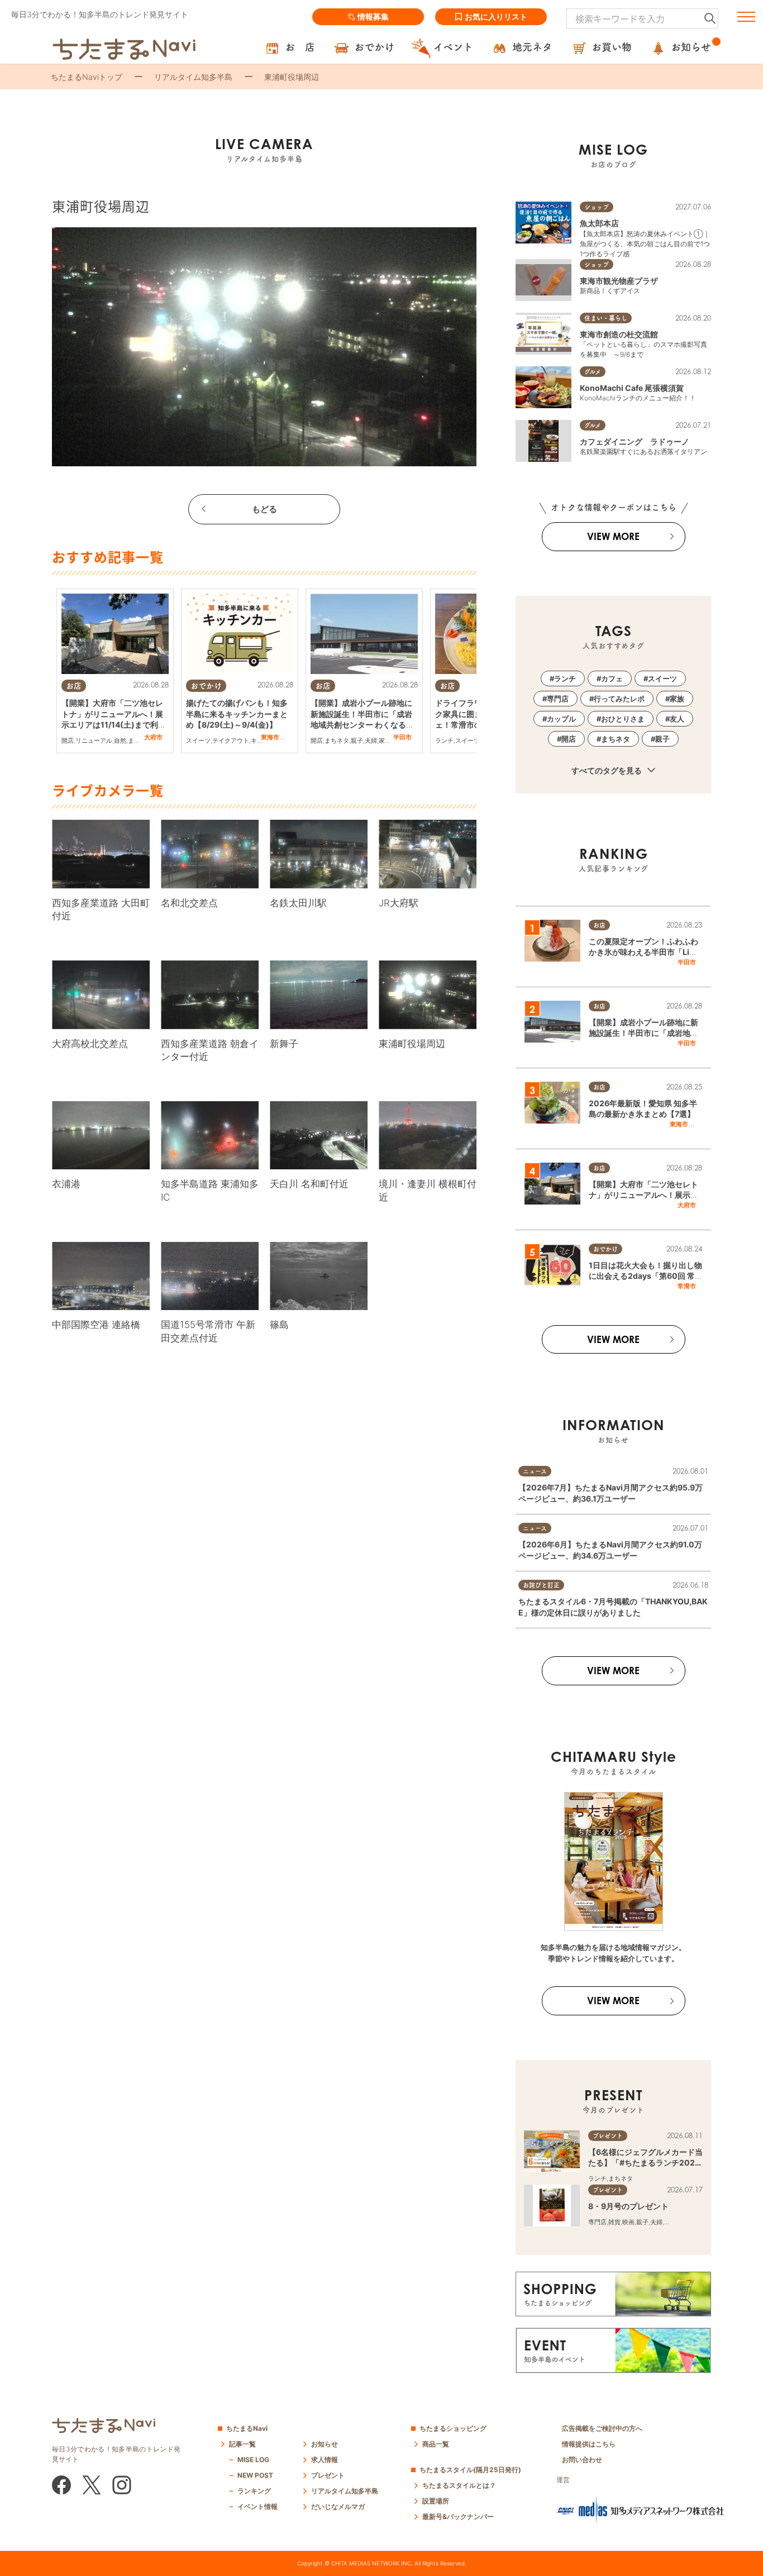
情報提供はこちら (589, 2444)
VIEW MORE (613, 536)
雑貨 (614, 2222)
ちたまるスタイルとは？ (459, 2485)
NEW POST (255, 2475)
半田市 (402, 737)
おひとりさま (623, 719)
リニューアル (94, 740)
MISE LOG (253, 2460)
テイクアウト (231, 740)
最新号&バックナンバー (458, 2517)
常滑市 (687, 1286)
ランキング (254, 2491)
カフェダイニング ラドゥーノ (635, 441)
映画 (628, 2222)
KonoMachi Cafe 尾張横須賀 (632, 388)
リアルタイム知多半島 (193, 77)
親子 (357, 740)
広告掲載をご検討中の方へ (602, 2428)
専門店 (558, 699)
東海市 (270, 737)
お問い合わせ (582, 2460)
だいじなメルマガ (338, 2506)
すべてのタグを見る (607, 770)
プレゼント (328, 2475)
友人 (677, 719)
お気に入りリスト (496, 16)
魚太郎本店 (599, 223)
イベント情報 (257, 2506)
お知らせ (325, 2444)
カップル (561, 719)
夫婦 (371, 740)
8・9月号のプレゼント (628, 2206)
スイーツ (198, 740)
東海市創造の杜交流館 (619, 334)
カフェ (612, 678)
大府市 (153, 737)
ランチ (444, 740)
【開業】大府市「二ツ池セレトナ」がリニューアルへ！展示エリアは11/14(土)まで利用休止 (643, 1195)
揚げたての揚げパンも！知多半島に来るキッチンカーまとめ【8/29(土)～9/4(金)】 (237, 714)
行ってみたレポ (619, 699)
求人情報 (325, 2460)
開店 (68, 740)
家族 (385, 740)
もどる (264, 509)
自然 (120, 740)
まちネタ (140, 740)
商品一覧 (436, 2444)
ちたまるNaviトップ (87, 77)
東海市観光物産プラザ (619, 281)
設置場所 (436, 2501)
